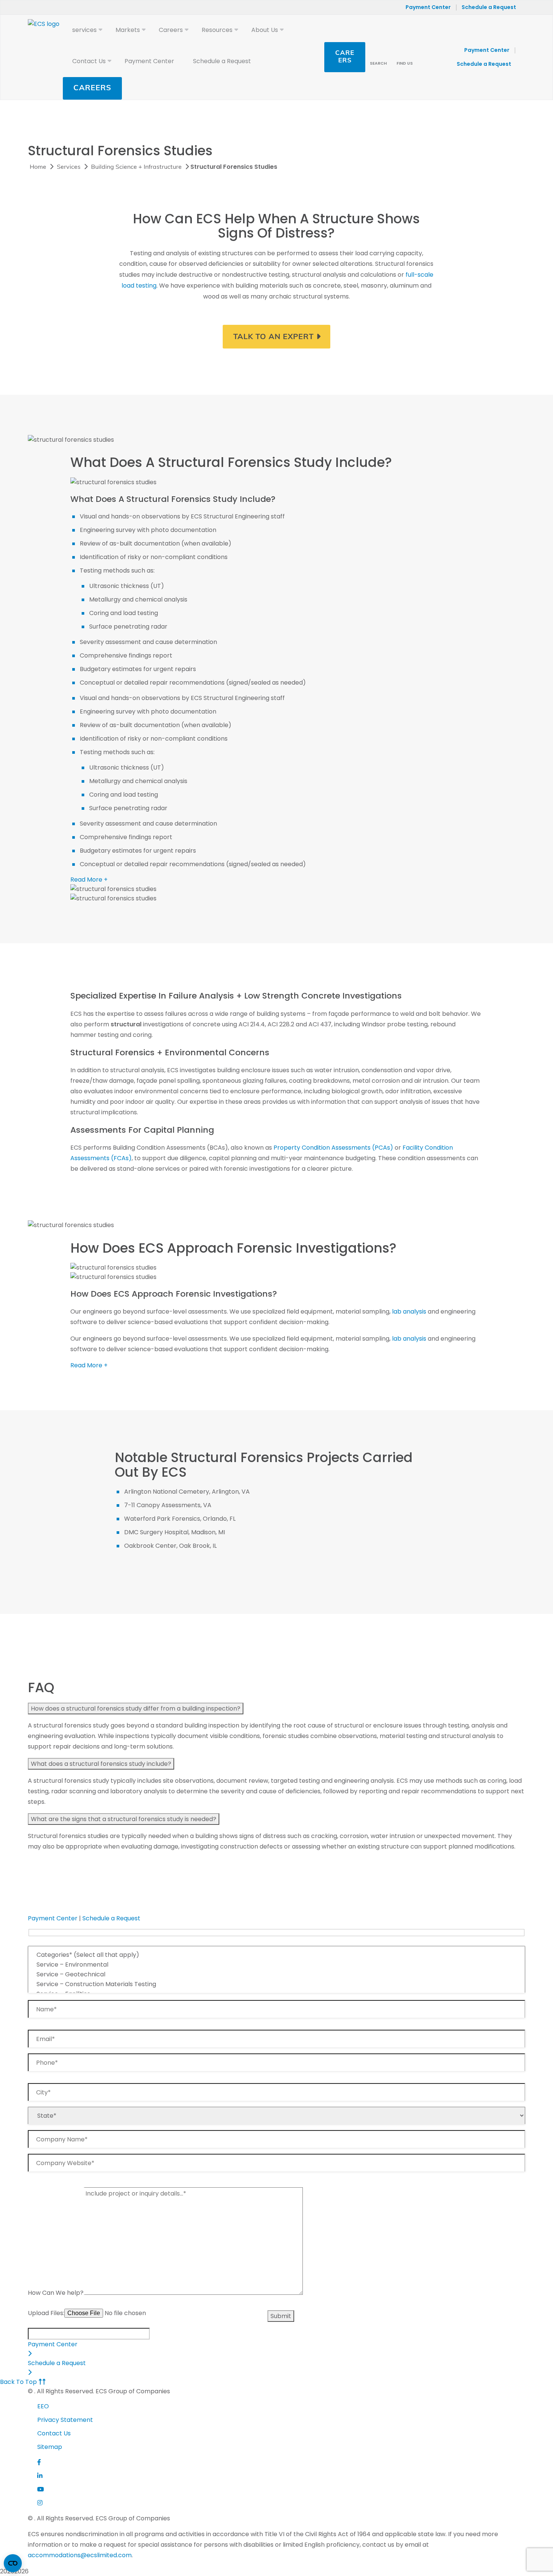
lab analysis (409, 1311)
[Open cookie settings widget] (13, 2563)
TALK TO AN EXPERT (273, 337)
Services (69, 167)
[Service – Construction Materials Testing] (276, 1984)
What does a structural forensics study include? (101, 1764)
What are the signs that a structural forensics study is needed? (124, 1819)
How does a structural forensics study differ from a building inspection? (136, 1708)
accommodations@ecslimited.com (80, 2555)
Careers (92, 88)
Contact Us (54, 2433)
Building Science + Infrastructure (136, 167)
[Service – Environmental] (276, 1965)
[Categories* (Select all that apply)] (276, 1955)
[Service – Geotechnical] (276, 1974)
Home (38, 167)
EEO (43, 2406)
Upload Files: (46, 2313)
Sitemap (50, 2447)
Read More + (89, 880)
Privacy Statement (65, 2420)
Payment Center (428, 7)
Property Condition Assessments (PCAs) (333, 1148)
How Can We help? (56, 2293)
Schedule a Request (489, 7)
